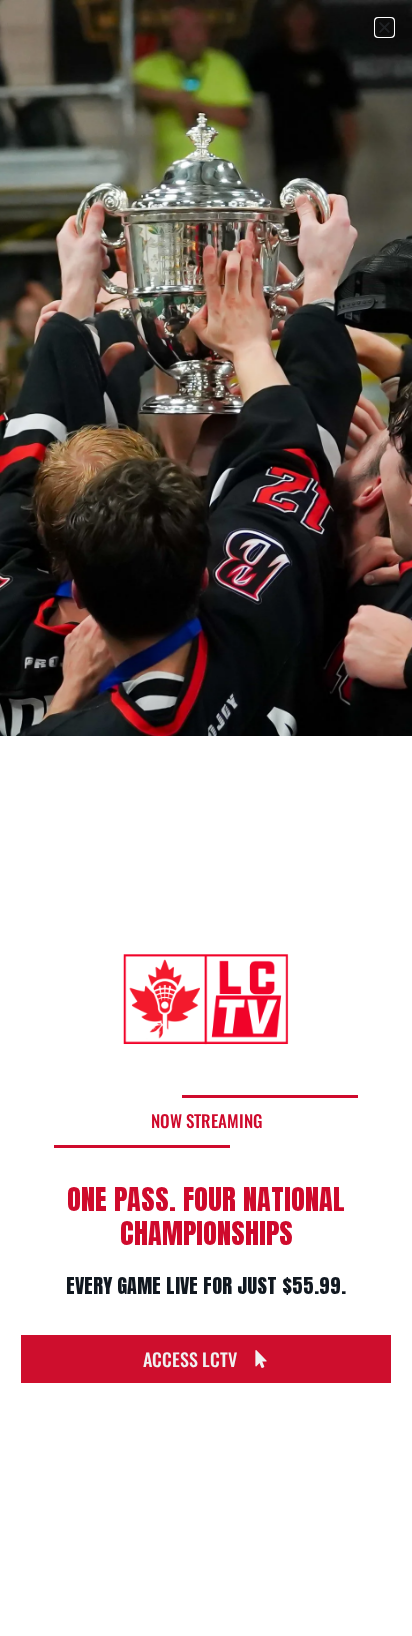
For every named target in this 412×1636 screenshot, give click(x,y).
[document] (206, 818)
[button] (384, 27)
